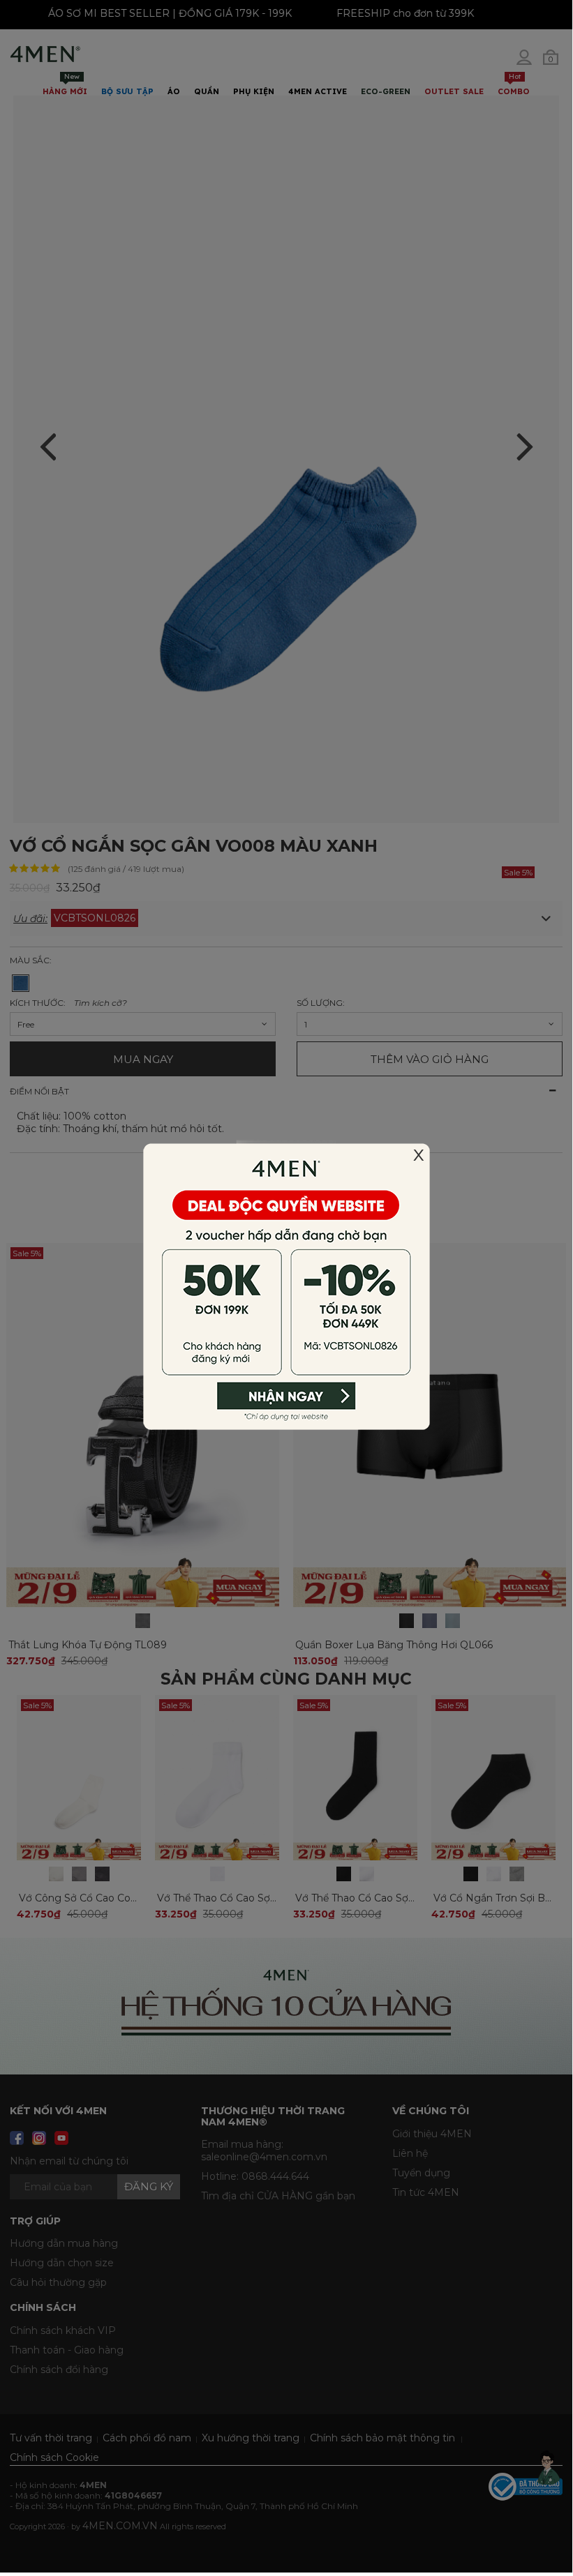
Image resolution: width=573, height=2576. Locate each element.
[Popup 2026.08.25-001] (286, 1286)
